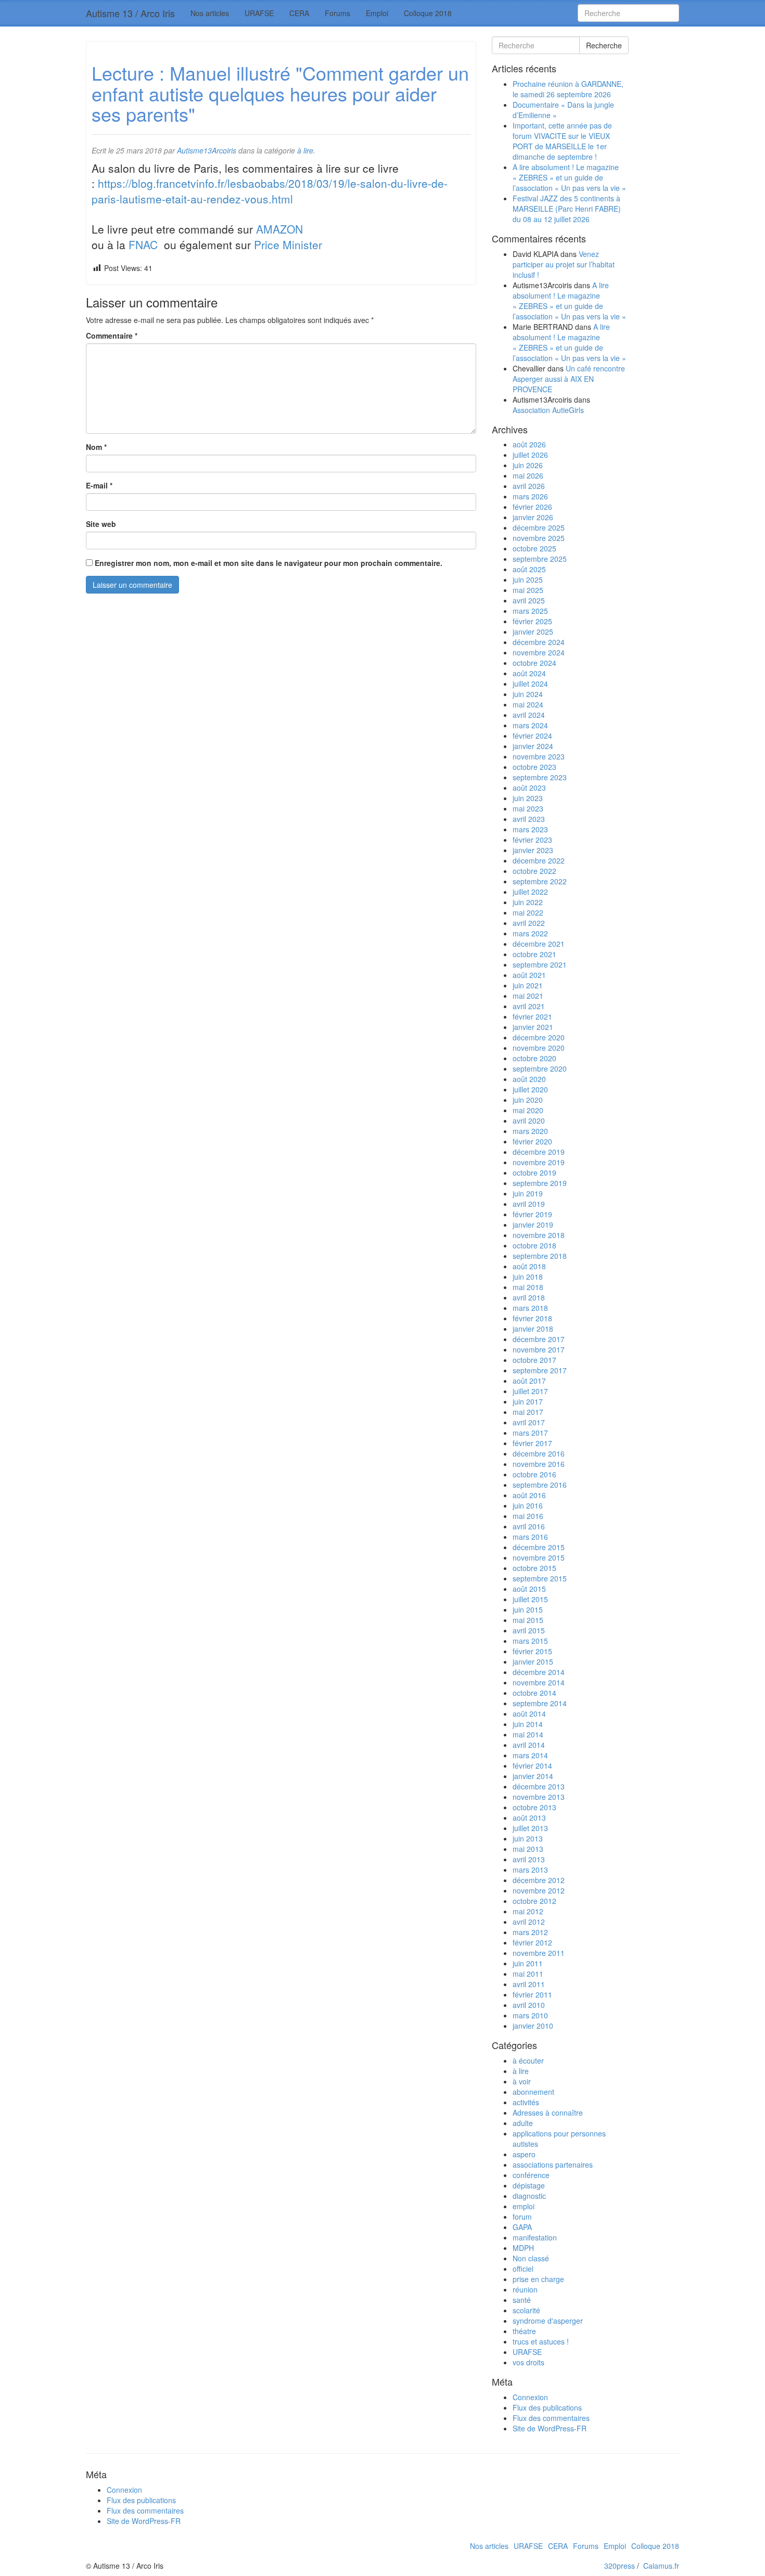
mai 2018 (528, 1287)
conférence (531, 2175)
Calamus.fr (661, 2566)
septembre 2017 (540, 1370)
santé (522, 2300)
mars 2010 (530, 2015)
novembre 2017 (539, 1349)
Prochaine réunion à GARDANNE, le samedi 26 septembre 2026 (568, 89)
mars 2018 (530, 1308)
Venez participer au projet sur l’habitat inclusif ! (564, 264)
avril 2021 (529, 1006)
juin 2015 (528, 1609)
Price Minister (288, 244)
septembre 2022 (540, 881)
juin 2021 (528, 985)
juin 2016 (528, 1505)
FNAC (145, 244)
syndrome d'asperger (548, 2321)
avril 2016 (529, 1526)
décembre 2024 (539, 642)
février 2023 (532, 840)
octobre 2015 (534, 1568)
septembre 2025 (540, 559)
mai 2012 (528, 1911)
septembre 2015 (540, 1578)
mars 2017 (530, 1433)
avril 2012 (529, 1922)
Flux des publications (547, 2407)
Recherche (604, 45)
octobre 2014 (534, 1693)
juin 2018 (528, 1277)
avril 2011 (529, 1984)
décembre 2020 (539, 1037)
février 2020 (532, 1141)
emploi (524, 2206)
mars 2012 (530, 1932)
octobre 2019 (534, 1173)
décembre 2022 (539, 860)
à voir (522, 2081)
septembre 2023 (540, 777)
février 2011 (532, 1994)
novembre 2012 (539, 1890)
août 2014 (529, 1714)
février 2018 (532, 1318)
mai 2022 (528, 912)
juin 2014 (528, 1724)
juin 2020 (528, 1100)
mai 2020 (528, 1110)
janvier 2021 (533, 1027)
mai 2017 (528, 1412)
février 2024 (532, 736)
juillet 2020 (530, 1089)
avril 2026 (529, 486)
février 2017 (532, 1443)
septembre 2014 (540, 1703)
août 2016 (529, 1495)
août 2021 (529, 975)
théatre (524, 2331)
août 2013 (529, 1818)
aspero (524, 2154)
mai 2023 (528, 808)
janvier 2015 (533, 1661)
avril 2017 (529, 1422)
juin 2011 (528, 1963)
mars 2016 (530, 1537)
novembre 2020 (539, 1048)
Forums (337, 13)
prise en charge (538, 2279)
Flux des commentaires (551, 2418)
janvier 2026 (533, 517)
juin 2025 (528, 579)
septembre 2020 (540, 1068)
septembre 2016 (540, 1485)
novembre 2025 (539, 538)
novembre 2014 (539, 1682)
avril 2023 (529, 819)
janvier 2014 (533, 1776)
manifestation (535, 2237)
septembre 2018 (540, 1256)
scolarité (526, 2310)
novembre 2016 (539, 1464)
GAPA (522, 2227)
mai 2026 (528, 475)
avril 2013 (529, 1859)
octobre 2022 (534, 871)
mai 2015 (528, 1620)
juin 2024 (528, 694)
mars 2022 (530, 933)
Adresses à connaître (548, 2113)
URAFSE (259, 13)
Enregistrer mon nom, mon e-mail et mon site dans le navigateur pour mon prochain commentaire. (269, 563)
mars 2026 (530, 496)
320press (620, 2566)
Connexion (530, 2397)
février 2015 (532, 1651)
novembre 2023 (539, 756)
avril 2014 (529, 1745)
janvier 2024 (533, 746)
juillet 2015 (530, 1599)
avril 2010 (529, 2005)
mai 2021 (528, 996)
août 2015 (529, 1589)
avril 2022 (529, 923)
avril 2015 (529, 1630)
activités (526, 2102)
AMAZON (281, 229)
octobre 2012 (534, 1901)
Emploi (377, 13)
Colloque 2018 (428, 13)
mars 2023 (530, 829)
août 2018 (529, 1266)
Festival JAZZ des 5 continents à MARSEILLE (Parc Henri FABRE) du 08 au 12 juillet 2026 (567, 209)
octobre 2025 (534, 548)
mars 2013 (530, 1870)
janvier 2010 (533, 2026)
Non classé (531, 2258)
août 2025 (529, 569)
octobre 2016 (534, 1474)
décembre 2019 (539, 1152)
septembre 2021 (540, 964)
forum (522, 2217)
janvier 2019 (533, 1225)
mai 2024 (528, 704)
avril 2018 (529, 1297)
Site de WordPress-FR (550, 2428)
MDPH (523, 2248)
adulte (523, 2123)
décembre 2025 (539, 527)
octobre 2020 (534, 1058)
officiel (523, 2269)
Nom (96, 447)
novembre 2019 (539, 1162)
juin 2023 (528, 798)
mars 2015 (530, 1641)
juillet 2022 (530, 892)
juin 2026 (528, 465)
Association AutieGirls (548, 410)
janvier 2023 (533, 850)
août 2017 (529, 1381)
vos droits (528, 2362)
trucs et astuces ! (541, 2341)
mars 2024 (530, 725)
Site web (101, 524)
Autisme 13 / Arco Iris (130, 13)
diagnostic (529, 2196)
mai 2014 (528, 1734)
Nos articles (210, 13)
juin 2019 (528, 1193)
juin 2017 (528, 1401)
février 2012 (532, 1942)
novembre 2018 (539, 1235)
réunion (525, 2289)
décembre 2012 (539, 1880)
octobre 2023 (534, 767)
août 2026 (529, 444)
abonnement (533, 2092)
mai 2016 (528, 1516)
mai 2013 (528, 1849)
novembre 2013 (539, 1797)
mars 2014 (530, 1755)
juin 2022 (528, 902)
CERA (299, 13)
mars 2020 (530, 1131)
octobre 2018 (534, 1245)
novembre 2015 (539, 1557)
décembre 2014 (539, 1672)
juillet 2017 (530, 1391)
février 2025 (532, 621)
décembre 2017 (539, 1339)
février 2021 (532, 1016)
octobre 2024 (534, 663)
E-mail (99, 485)
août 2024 (529, 673)
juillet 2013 (530, 1828)
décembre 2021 (539, 944)
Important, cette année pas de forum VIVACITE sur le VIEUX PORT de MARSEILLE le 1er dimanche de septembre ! (562, 141)
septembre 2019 (540, 1183)
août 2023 (529, 788)
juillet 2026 (530, 455)
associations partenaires (553, 2165)
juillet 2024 (530, 684)
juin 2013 (528, 1838)
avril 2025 (529, 600)
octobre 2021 (534, 954)
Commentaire (112, 336)
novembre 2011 (539, 1953)
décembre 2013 (539, 1786)
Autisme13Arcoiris (207, 150)
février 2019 (532, 1214)
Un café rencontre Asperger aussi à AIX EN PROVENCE (569, 379)
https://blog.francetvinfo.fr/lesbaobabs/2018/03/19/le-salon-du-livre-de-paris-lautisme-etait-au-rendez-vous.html (270, 191)
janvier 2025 (533, 632)
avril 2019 (529, 1204)
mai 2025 (528, 590)
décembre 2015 (539, 1547)
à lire (305, 150)
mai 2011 (528, 1974)
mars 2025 (530, 611)
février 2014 (532, 1766)
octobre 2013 (534, 1807)
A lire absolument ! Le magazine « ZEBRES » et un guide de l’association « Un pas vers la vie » (569, 177)
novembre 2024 (539, 652)
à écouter (528, 2060)
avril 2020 (529, 1120)
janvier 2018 (533, 1329)
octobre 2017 (534, 1360)
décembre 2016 (539, 1453)
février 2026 (532, 507)
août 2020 (529, 1079)
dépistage (529, 2185)
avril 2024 (529, 715)
